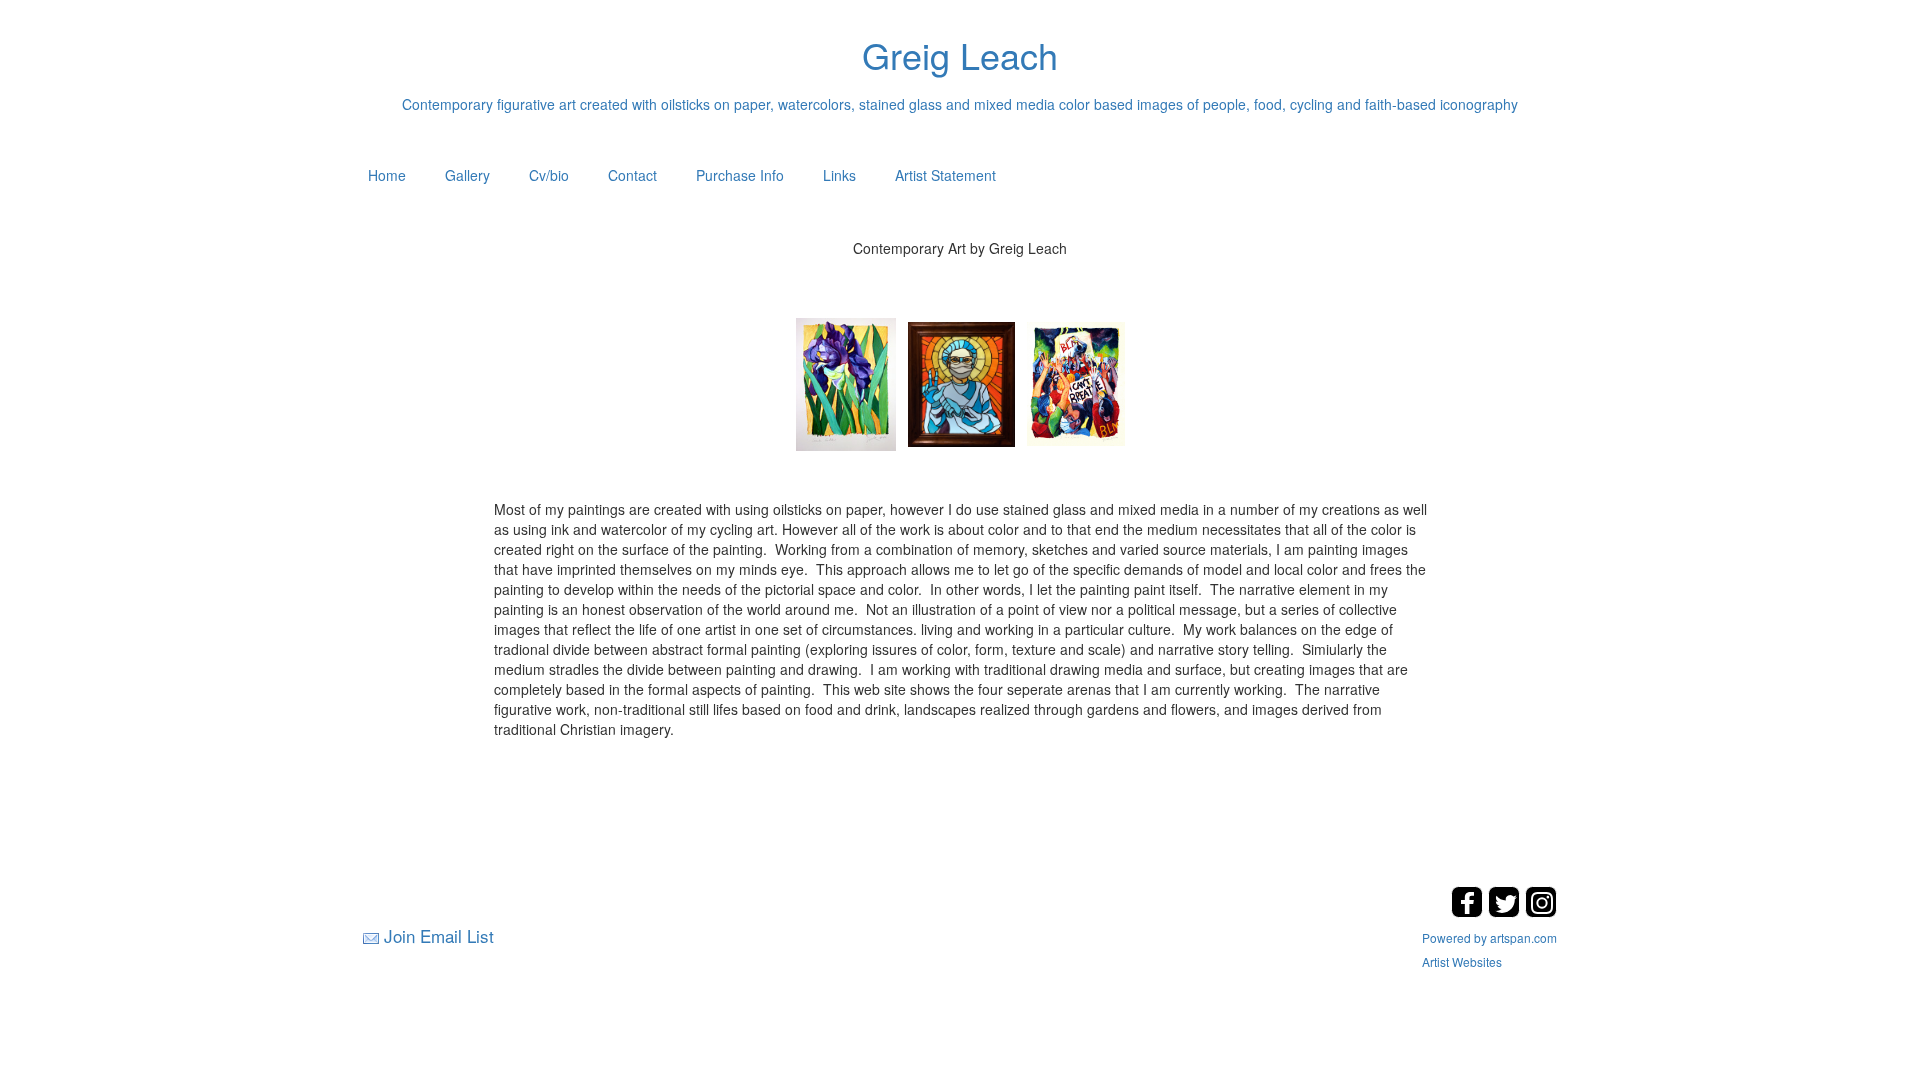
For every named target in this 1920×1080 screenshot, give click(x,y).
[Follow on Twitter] (1506, 911)
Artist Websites (1462, 961)
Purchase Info (740, 175)
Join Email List (439, 935)
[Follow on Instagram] (1541, 911)
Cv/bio (549, 175)
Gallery (467, 175)
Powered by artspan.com (1489, 937)
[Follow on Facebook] (1469, 911)
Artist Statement (945, 175)
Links (839, 175)
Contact (632, 175)
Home (387, 175)
